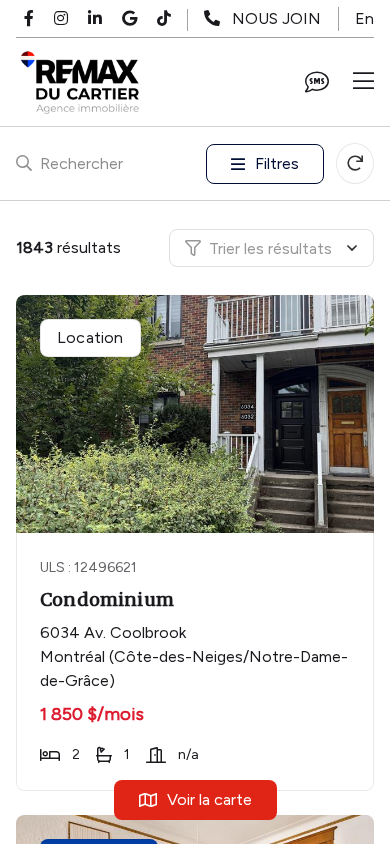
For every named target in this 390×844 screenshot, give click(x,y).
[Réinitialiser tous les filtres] (355, 163)
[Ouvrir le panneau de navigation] (363, 82)
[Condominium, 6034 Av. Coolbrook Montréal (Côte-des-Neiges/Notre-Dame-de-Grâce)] (197, 414)
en (364, 18)
